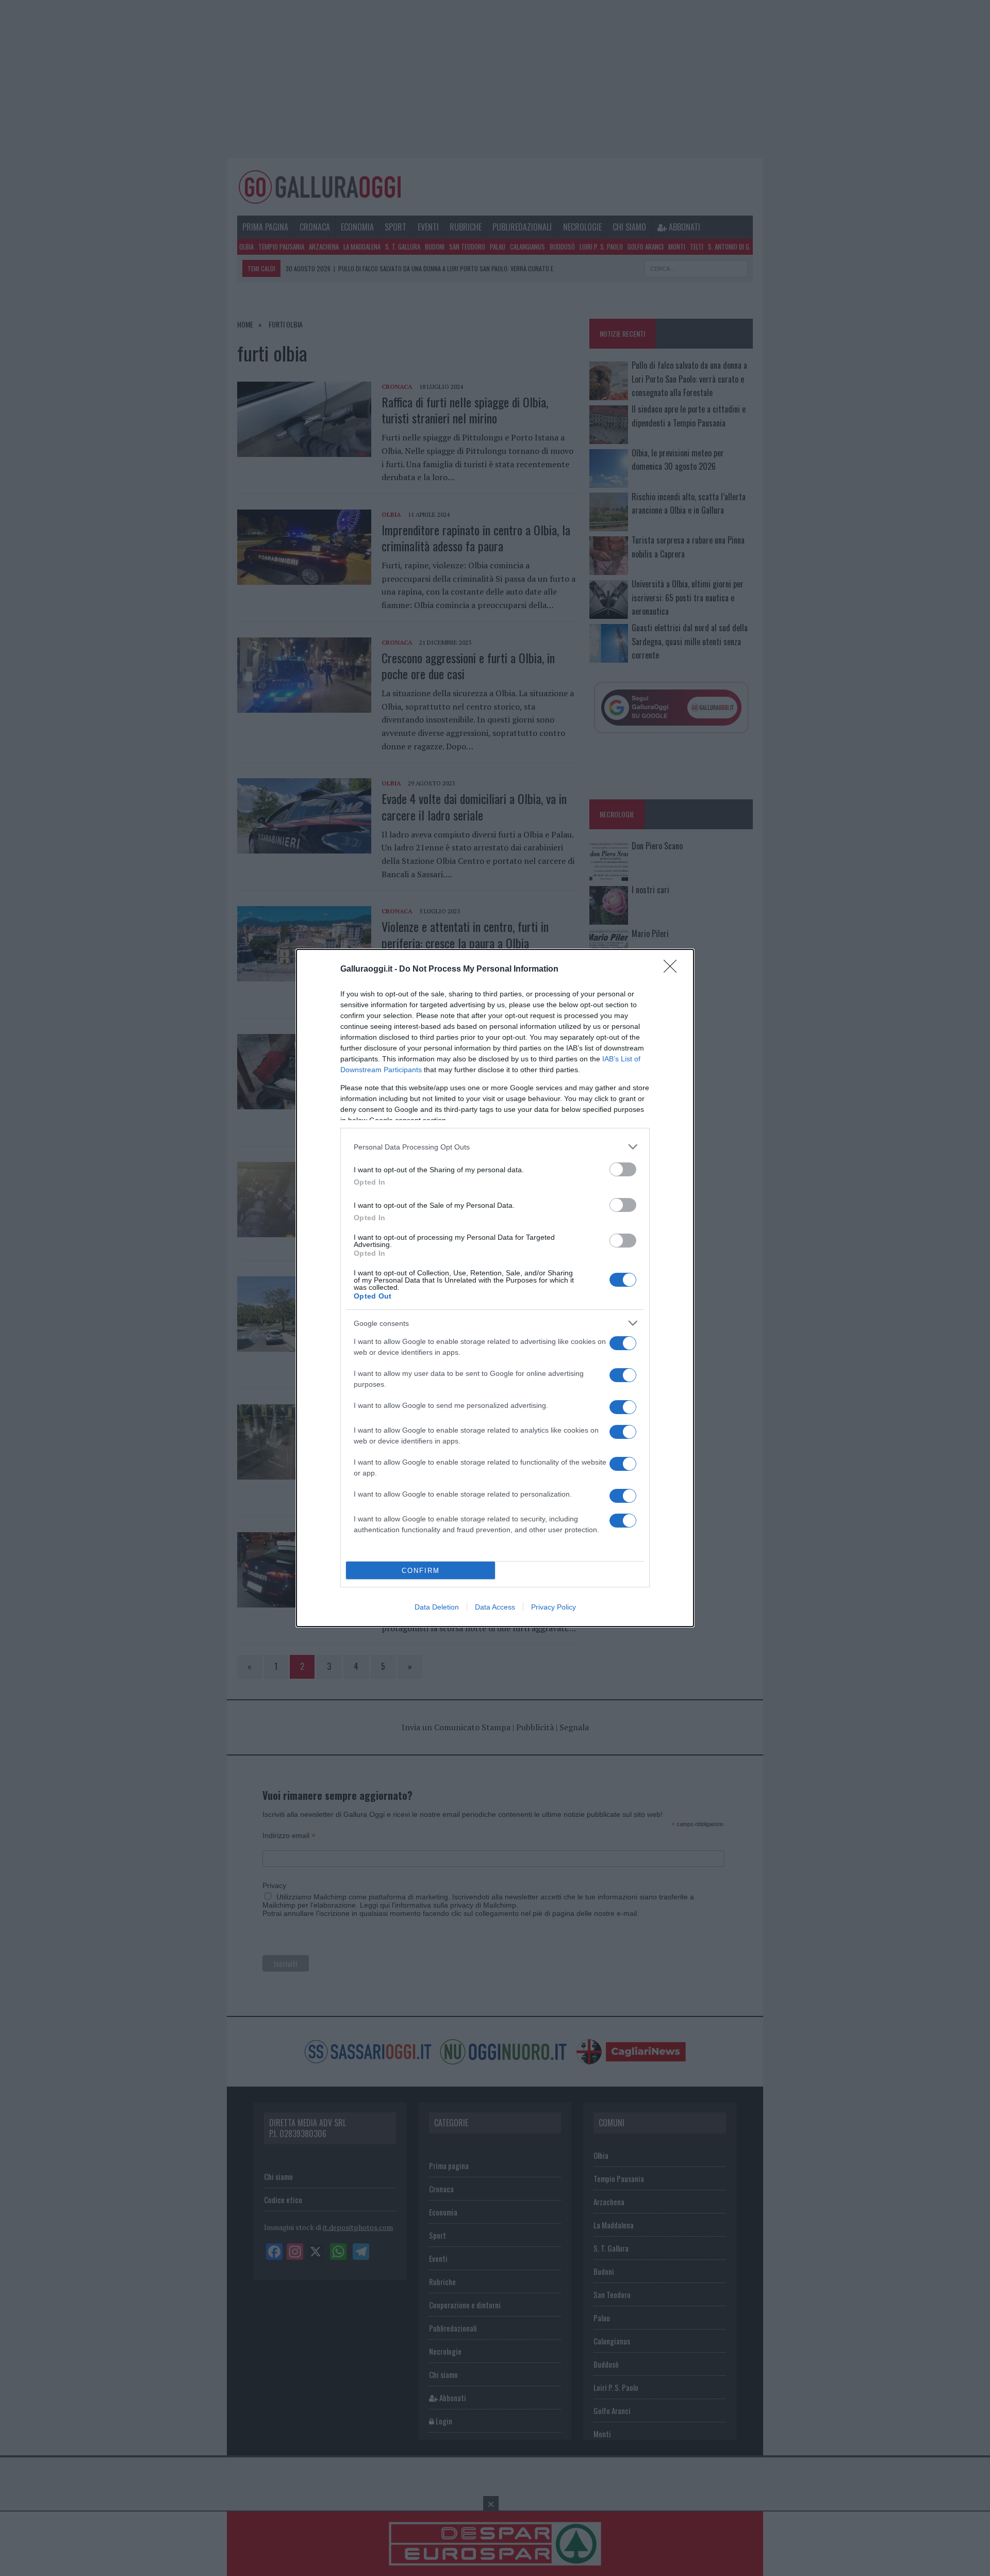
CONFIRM (421, 1571)
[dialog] (495, 1288)
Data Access (495, 1607)
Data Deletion (437, 1607)
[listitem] (495, 1147)
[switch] (623, 1169)
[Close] (673, 970)
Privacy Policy (554, 1607)
